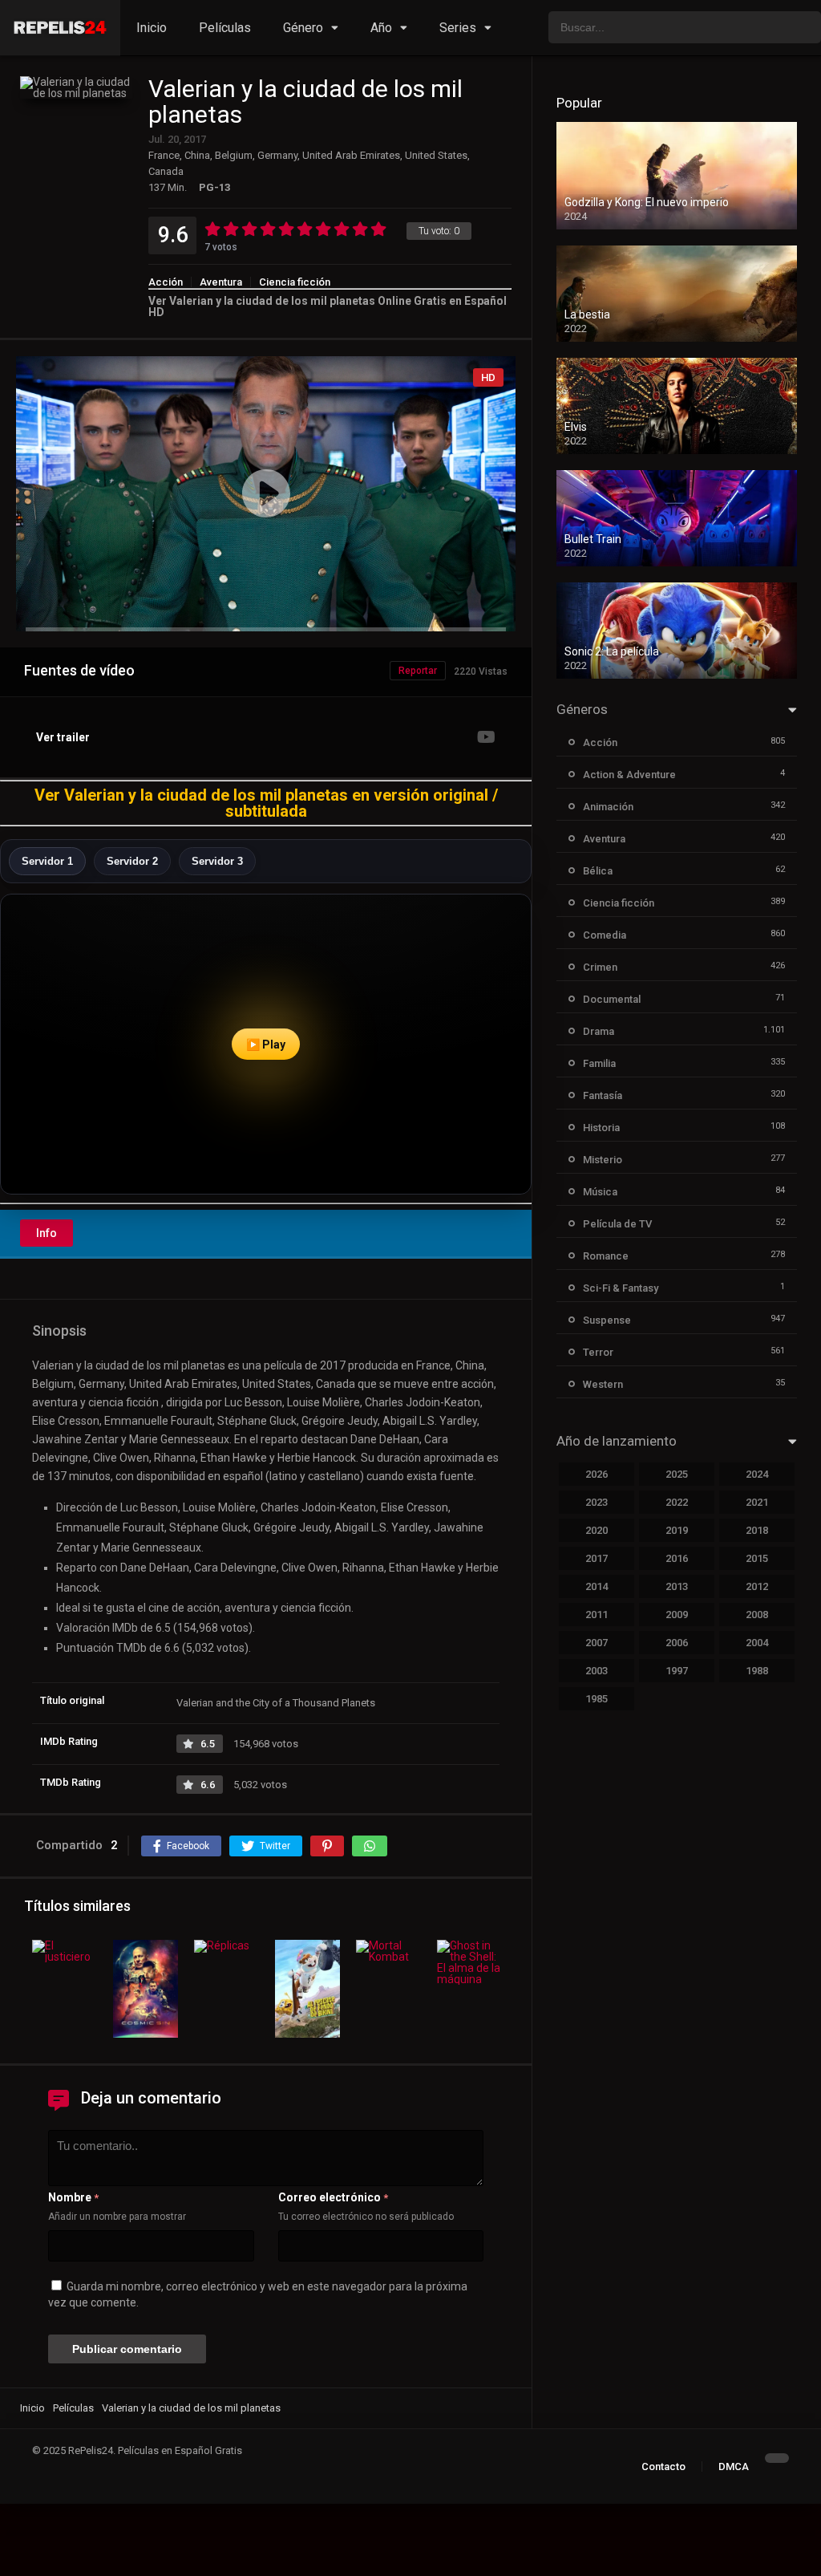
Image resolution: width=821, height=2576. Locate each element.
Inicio (152, 28)
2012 (757, 1586)
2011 (597, 1615)
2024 (757, 1474)
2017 (597, 1558)
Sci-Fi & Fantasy (621, 1288)
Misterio (603, 1160)
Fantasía (603, 1095)
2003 (597, 1671)
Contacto (663, 2466)
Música (600, 1192)
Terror (598, 1352)
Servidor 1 (47, 861)
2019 (677, 1530)
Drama (599, 1031)
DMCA (734, 2466)
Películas (225, 28)
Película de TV (617, 1224)
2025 (677, 1474)
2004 (757, 1643)
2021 (757, 1502)
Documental (612, 999)
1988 (757, 1671)
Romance (606, 1256)
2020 (597, 1530)
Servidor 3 (217, 861)
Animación (608, 807)
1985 (597, 1699)
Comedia (605, 935)
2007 (597, 1643)
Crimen (600, 967)
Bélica (598, 871)
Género (303, 28)
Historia (601, 1128)
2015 (757, 1558)
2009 (677, 1615)
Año (381, 28)
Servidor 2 (132, 861)
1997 (677, 1671)
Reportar (418, 671)
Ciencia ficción (295, 282)
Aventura (221, 282)
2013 (677, 1586)
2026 (597, 1474)
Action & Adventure (629, 775)
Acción (166, 282)
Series (458, 28)
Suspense (607, 1320)
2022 (677, 1502)
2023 (597, 1502)
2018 (757, 1530)
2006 (677, 1643)
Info (47, 1233)
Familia (599, 1063)
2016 (677, 1558)
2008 (757, 1615)
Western (603, 1384)
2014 (597, 1586)
